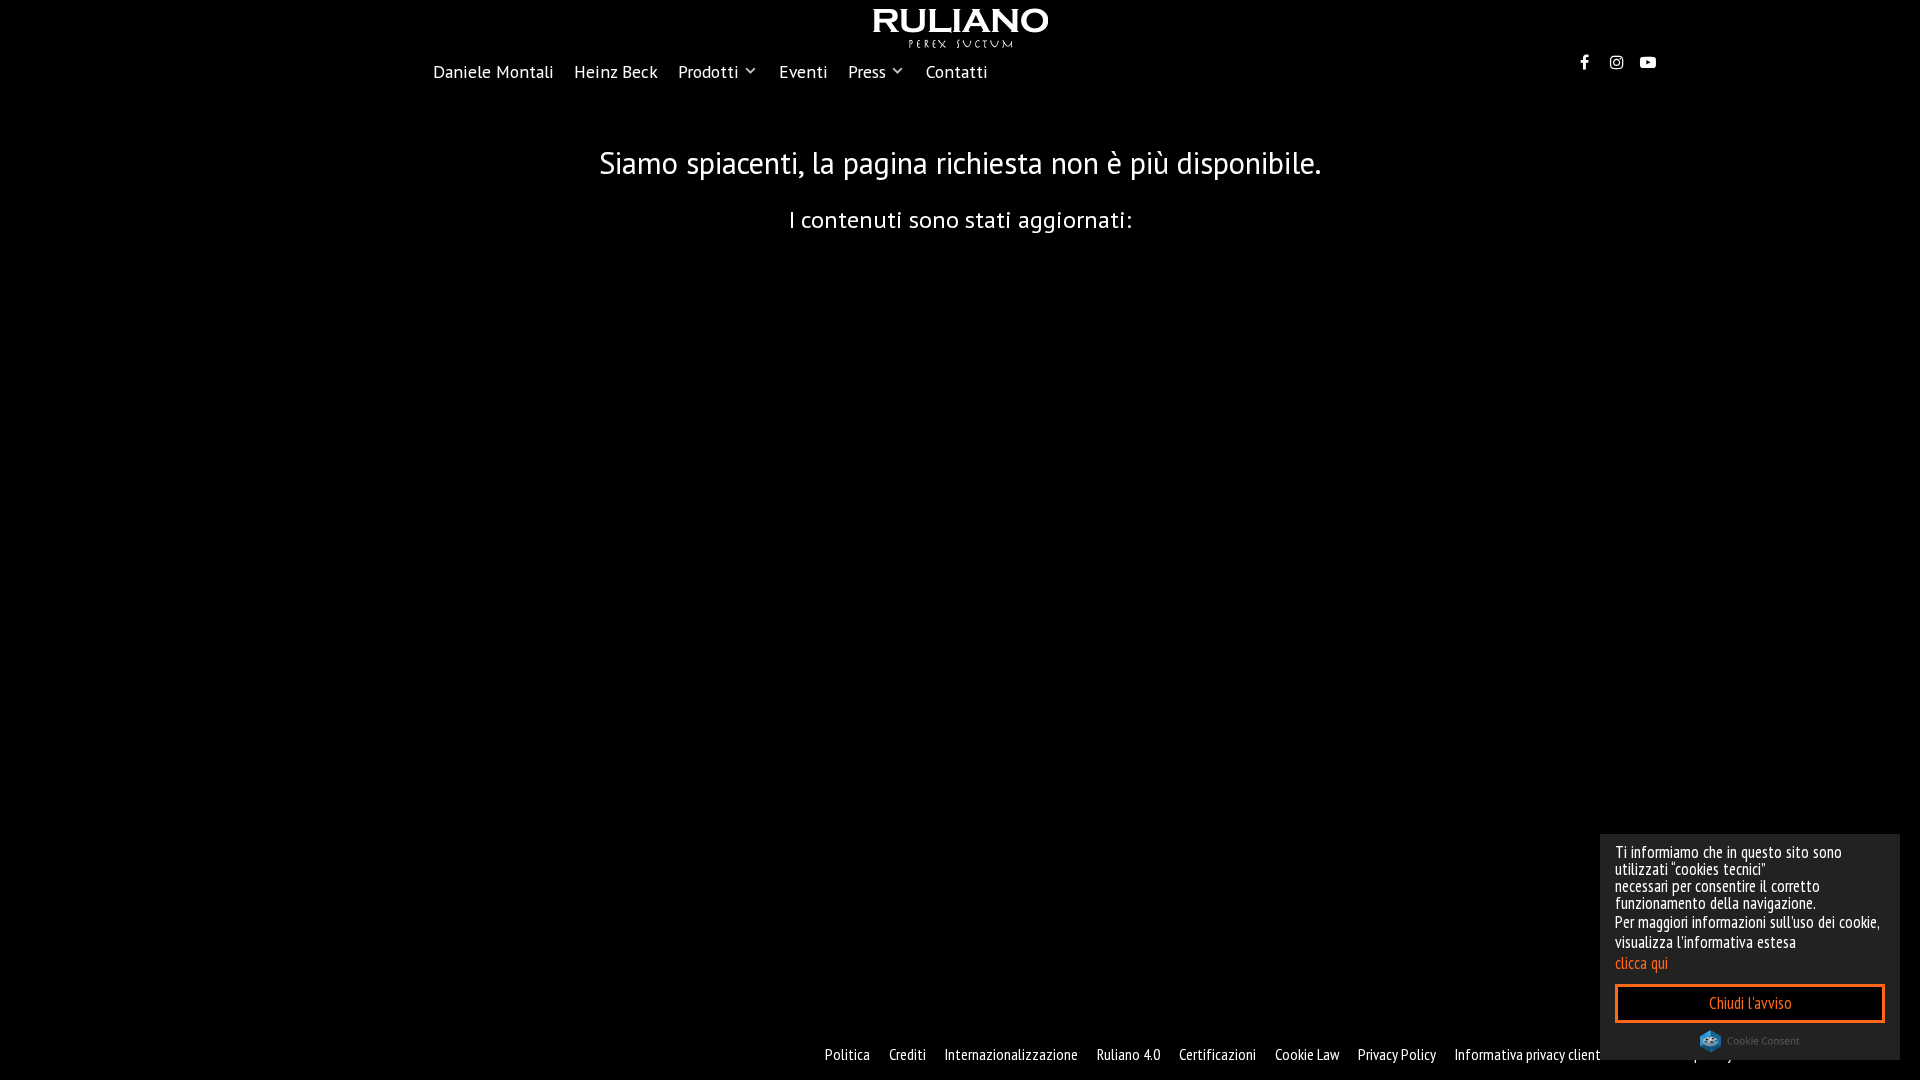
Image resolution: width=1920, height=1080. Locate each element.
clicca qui (1641, 963)
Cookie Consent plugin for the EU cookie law (1750, 1041)
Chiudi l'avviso (1750, 1003)
